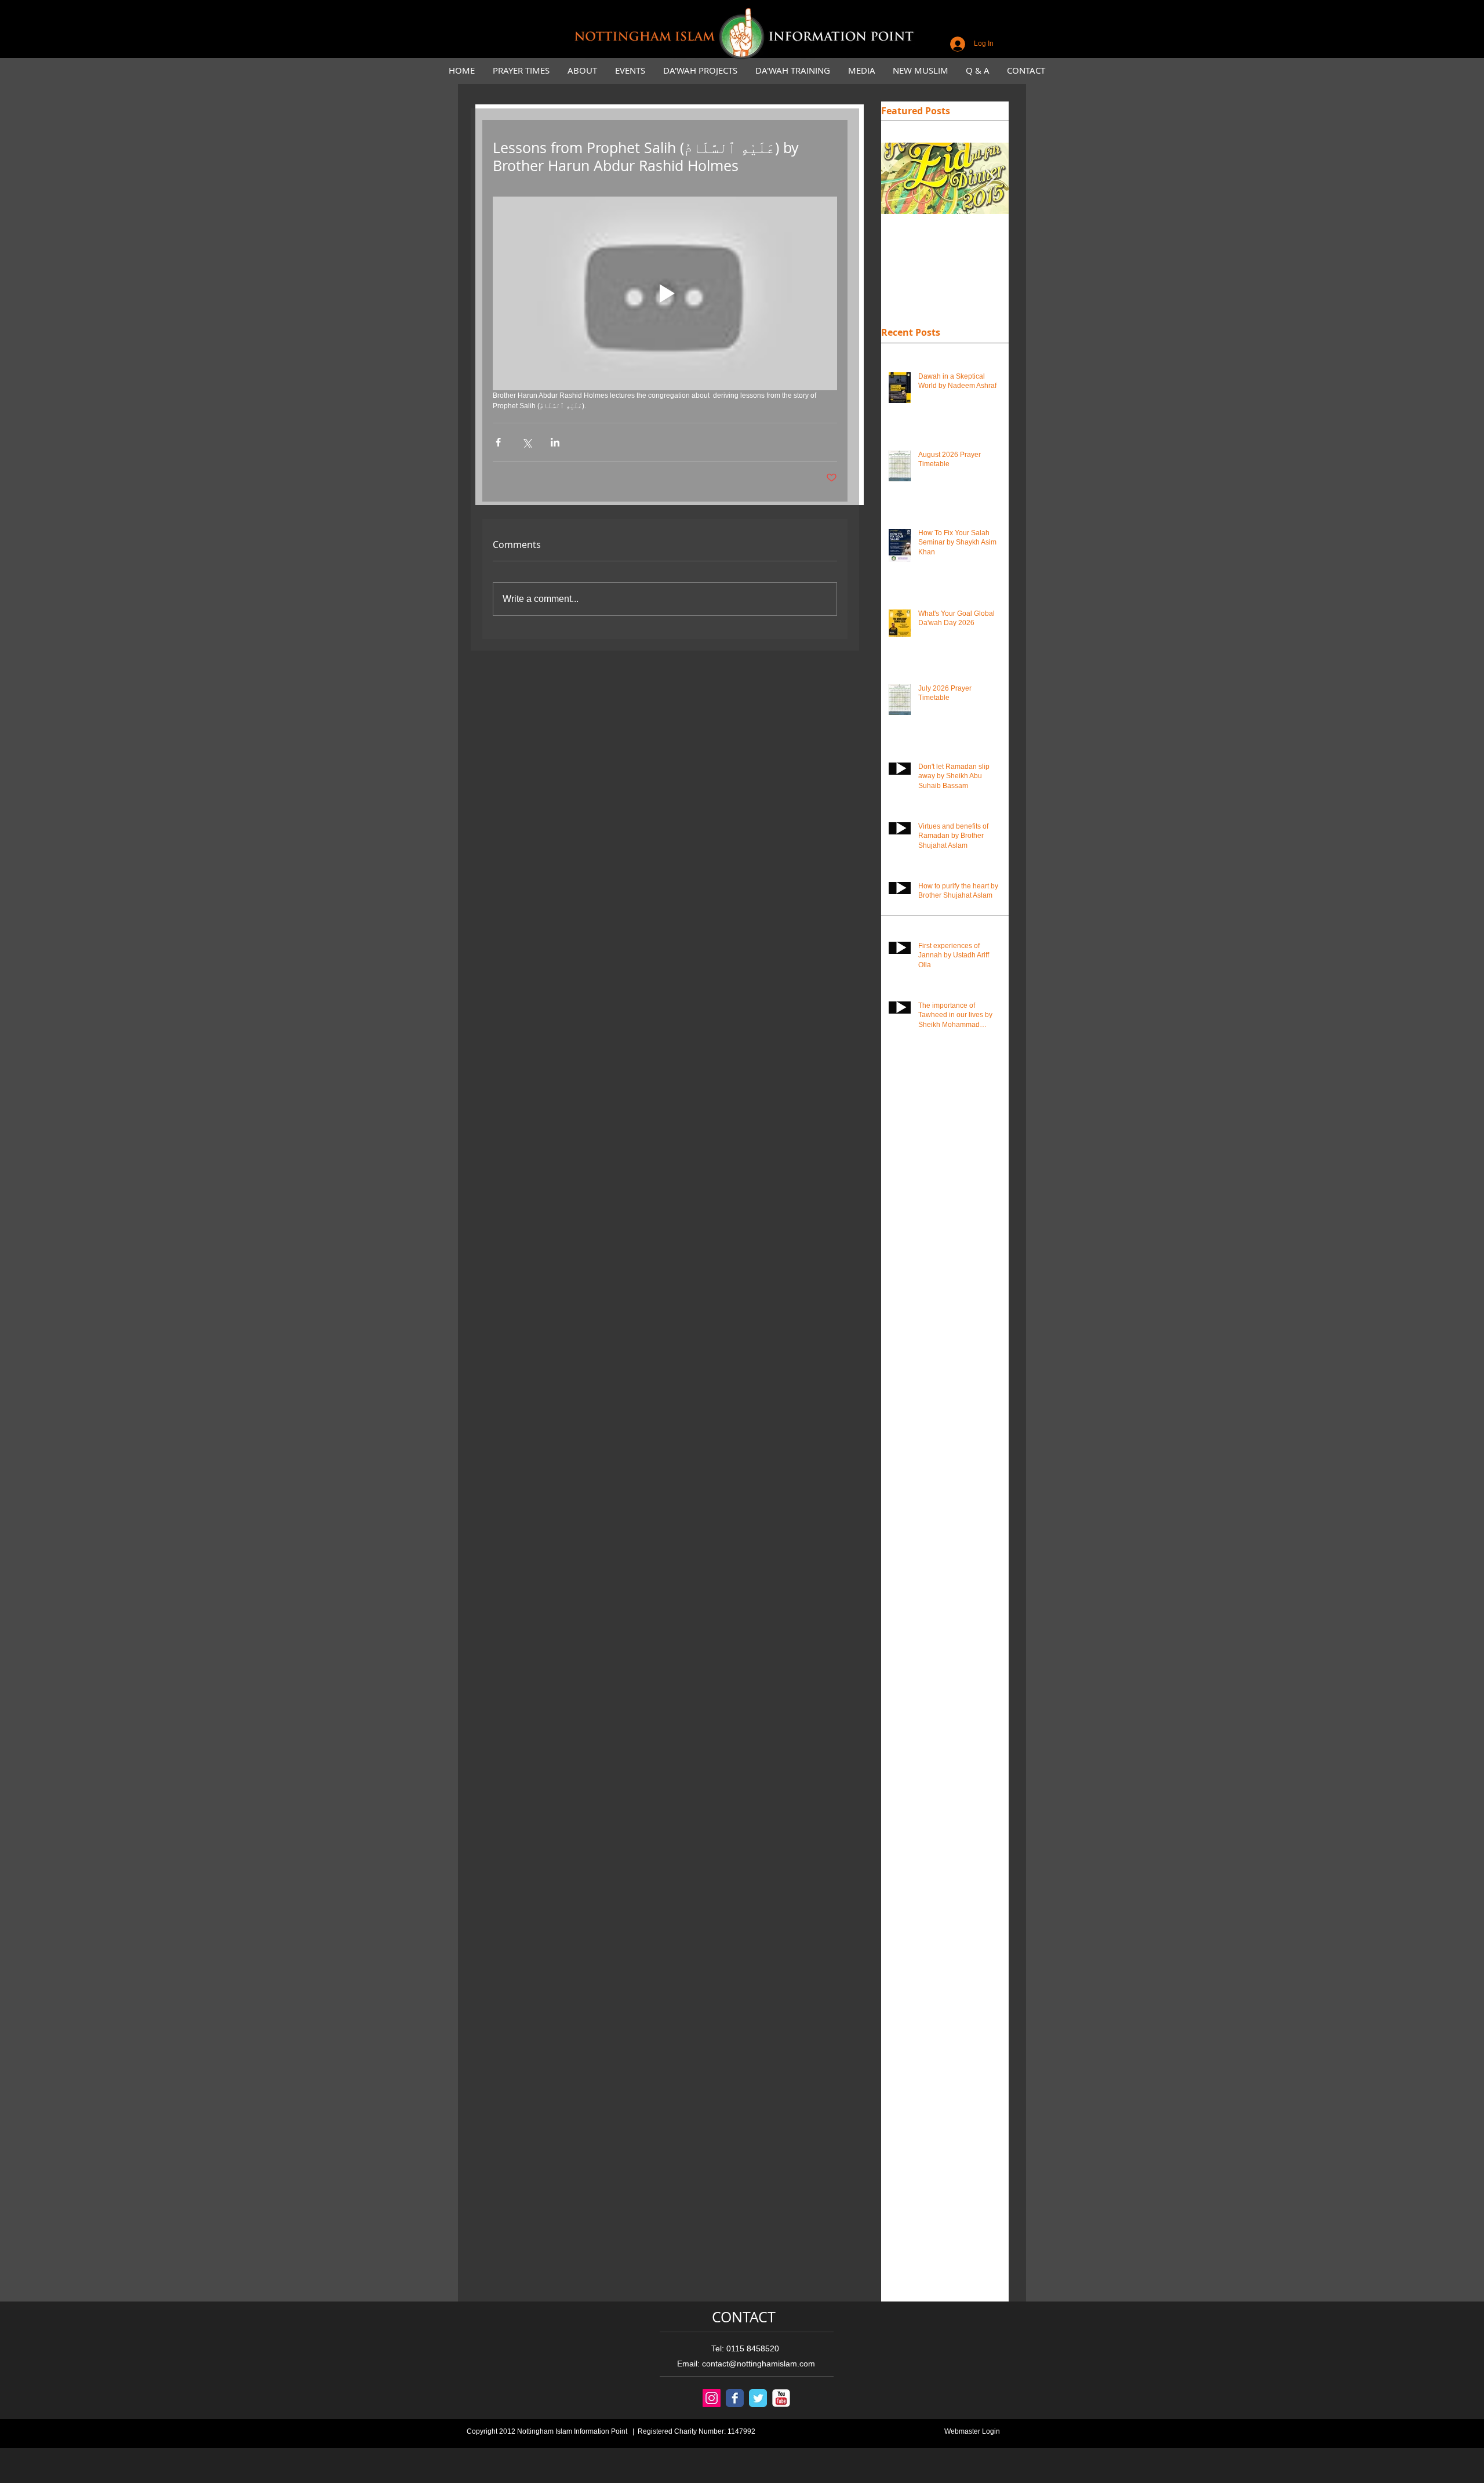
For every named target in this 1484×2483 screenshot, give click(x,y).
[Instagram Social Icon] (712, 2398)
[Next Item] (990, 179)
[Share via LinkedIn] (555, 442)
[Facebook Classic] (735, 2398)
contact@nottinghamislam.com (759, 2364)
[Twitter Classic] (758, 2398)
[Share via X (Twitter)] (527, 442)
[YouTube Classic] (781, 2398)
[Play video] (665, 293)
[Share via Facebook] (498, 442)
